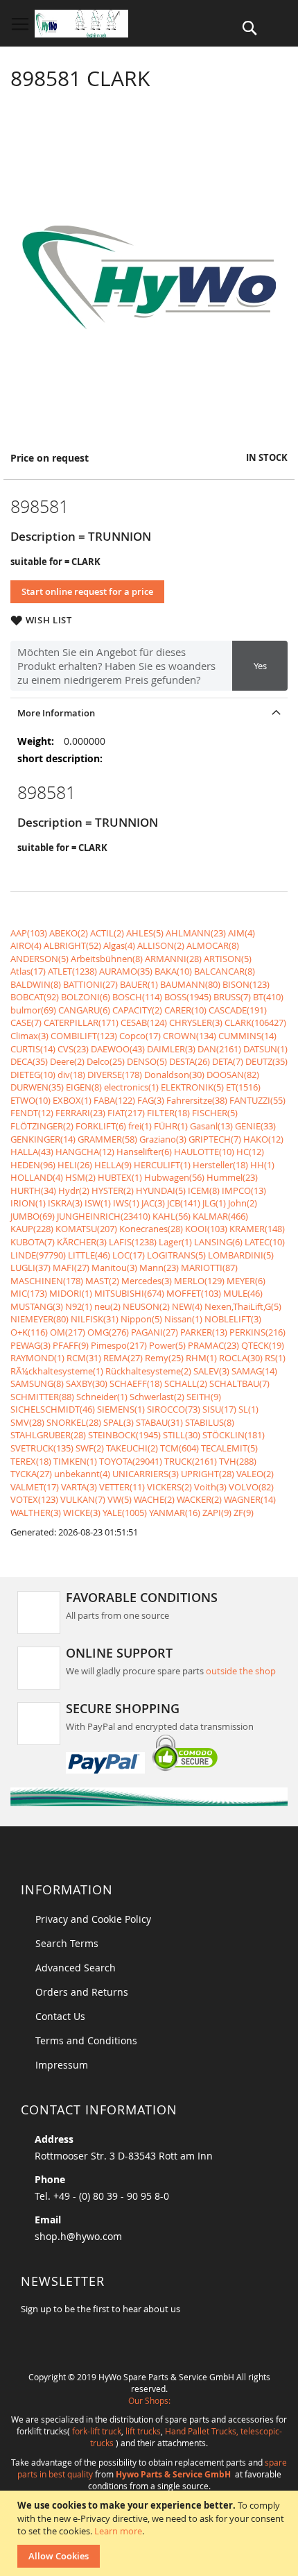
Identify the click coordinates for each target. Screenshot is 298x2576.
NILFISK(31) (95, 1319)
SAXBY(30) (87, 1383)
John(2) (243, 1203)
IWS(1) (126, 1203)
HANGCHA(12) (85, 1152)
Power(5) (167, 1345)
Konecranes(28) (151, 1229)
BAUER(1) (139, 984)
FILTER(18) (168, 1113)
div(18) (71, 1075)
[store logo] (81, 24)
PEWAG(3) (30, 1345)
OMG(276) (108, 1332)
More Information (56, 713)
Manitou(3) (114, 1268)
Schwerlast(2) (157, 1397)
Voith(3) (210, 1487)
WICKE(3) (82, 1513)
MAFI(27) (71, 1268)
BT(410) (268, 997)
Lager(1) (175, 1242)
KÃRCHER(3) (82, 1242)
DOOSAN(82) (233, 1075)
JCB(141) (184, 1203)
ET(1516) (243, 1087)
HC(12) (250, 1152)
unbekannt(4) (82, 1474)
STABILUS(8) (210, 1422)
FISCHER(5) (215, 1113)
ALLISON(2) (161, 945)
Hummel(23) (232, 1177)
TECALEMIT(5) (229, 1448)
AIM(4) (242, 933)
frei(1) (140, 1126)
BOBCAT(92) (35, 997)
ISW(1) (98, 1203)
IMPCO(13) (244, 1190)
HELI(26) (75, 1165)
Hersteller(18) (220, 1165)
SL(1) (248, 1409)
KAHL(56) (172, 1216)
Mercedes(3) (147, 1281)
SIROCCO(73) (174, 1409)
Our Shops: (149, 2400)
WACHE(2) (154, 1499)
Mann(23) (159, 1268)
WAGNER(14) (250, 1499)
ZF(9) (244, 1513)
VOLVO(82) (251, 1487)
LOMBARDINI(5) (241, 1255)
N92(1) (79, 1306)
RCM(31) (84, 1358)
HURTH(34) (33, 1190)
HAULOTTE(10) (204, 1152)
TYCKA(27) (31, 1474)
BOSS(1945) (188, 997)
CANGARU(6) (84, 1010)
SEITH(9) (204, 1397)
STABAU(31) (159, 1422)
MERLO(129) (199, 1281)
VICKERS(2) (169, 1487)
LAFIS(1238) (133, 1242)
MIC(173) (29, 1293)
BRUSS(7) (232, 997)
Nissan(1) (183, 1319)
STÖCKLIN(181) (234, 1435)
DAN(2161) (219, 1049)
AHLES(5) (145, 933)
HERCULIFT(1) (162, 1165)
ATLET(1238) (72, 971)
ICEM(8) (204, 1190)
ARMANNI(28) (173, 959)
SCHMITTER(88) (42, 1397)
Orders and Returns (82, 1992)
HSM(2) (80, 1177)
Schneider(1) (102, 1397)
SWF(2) (90, 1448)
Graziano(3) (163, 1139)
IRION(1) (28, 1203)
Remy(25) (164, 1358)
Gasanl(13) (211, 1126)
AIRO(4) (26, 945)
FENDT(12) (32, 1113)
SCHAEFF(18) (136, 1383)
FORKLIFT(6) (101, 1126)
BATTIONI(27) (90, 984)
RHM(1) (201, 1358)
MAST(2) (102, 1281)
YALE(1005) (125, 1513)
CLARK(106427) (255, 1022)
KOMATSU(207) (86, 1229)
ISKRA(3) (65, 1203)
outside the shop (241, 1671)
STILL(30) (182, 1435)
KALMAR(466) (220, 1216)
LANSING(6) (218, 1242)
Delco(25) (106, 1061)
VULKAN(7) (83, 1499)
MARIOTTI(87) (209, 1268)
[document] (151, 2533)
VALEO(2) (255, 1474)
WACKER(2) (199, 1499)
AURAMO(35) (126, 971)
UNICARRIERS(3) (146, 1474)
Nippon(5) (141, 1319)
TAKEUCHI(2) (132, 1448)
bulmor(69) (33, 1010)
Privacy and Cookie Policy (93, 1919)
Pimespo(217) (119, 1345)
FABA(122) (114, 1100)
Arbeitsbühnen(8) (107, 959)
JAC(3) (153, 1203)
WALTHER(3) (36, 1513)
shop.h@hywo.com (78, 2236)
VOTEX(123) (34, 1499)
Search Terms (67, 1943)
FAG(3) (151, 1100)
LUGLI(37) (30, 1268)
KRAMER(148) (257, 1229)
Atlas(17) (28, 971)
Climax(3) (29, 1036)
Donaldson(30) (174, 1075)
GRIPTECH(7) (215, 1139)
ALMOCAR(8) (213, 945)
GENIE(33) (255, 1126)
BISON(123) (246, 984)
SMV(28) (27, 1422)
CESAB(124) (144, 1022)
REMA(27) (123, 1358)
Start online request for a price (87, 591)
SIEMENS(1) (121, 1409)
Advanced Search (76, 1968)
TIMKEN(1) (75, 1461)
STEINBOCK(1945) (124, 1435)
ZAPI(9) (217, 1513)
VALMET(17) (35, 1487)
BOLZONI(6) (86, 997)
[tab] (149, 713)
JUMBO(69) (33, 1216)
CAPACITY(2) (137, 1010)
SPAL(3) (119, 1422)
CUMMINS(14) (247, 1036)
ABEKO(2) (69, 933)
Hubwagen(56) (174, 1177)
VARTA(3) (79, 1487)
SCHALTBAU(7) (239, 1383)
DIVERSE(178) (115, 1075)
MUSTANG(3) (37, 1306)
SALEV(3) (211, 1371)
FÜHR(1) (171, 1126)
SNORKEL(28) (74, 1422)
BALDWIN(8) (36, 984)
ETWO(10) (30, 1100)
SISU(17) (219, 1409)
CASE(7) (26, 1022)
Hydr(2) (74, 1190)
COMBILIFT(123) (84, 1036)
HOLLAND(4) (37, 1177)
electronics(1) (131, 1087)
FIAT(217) (126, 1113)
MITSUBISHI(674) (129, 1293)
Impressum (62, 2065)
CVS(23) (73, 1049)
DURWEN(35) (37, 1087)
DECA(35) (29, 1061)
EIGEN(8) (84, 1087)
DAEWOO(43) (118, 1049)
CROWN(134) (190, 1036)
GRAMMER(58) (107, 1139)
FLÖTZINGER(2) (42, 1126)
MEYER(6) (246, 1281)
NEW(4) (187, 1306)
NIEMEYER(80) (40, 1319)
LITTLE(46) (89, 1255)
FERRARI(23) (80, 1113)
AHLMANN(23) (196, 933)
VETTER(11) (122, 1487)
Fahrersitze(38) (197, 1100)
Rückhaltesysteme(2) (148, 1371)
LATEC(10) (265, 1242)
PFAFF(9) (71, 1345)
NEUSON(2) (146, 1306)
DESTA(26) (190, 1061)
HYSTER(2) (113, 1190)
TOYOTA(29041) (131, 1461)
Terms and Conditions (86, 2040)
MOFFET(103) (194, 1293)
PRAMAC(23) (213, 1345)
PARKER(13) (204, 1332)
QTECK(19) (263, 1345)
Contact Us (60, 2016)
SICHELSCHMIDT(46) (53, 1409)
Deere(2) (67, 1061)
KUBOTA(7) (33, 1242)
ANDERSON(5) (40, 959)
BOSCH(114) (137, 997)
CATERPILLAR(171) (81, 1022)
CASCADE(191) (238, 1010)
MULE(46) (243, 1293)
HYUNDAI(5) (161, 1190)
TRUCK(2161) (191, 1461)
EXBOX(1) (72, 1100)
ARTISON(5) (228, 959)
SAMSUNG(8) (37, 1383)
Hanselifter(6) (144, 1152)
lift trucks (143, 2431)
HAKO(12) (263, 1139)
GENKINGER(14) (43, 1139)
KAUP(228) (32, 1229)
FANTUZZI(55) (257, 1100)
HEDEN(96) (33, 1165)
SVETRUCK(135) (42, 1448)
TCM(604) (179, 1448)
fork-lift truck (97, 2431)
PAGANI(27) (155, 1332)
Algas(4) (119, 945)
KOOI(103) (206, 1229)
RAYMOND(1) (37, 1358)
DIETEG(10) (33, 1075)
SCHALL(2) (186, 1383)
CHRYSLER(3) (196, 1022)
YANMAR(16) (175, 1513)
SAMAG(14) (254, 1371)
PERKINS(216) (257, 1332)
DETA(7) (228, 1061)
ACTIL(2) (107, 933)
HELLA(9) (113, 1165)
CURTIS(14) (33, 1049)
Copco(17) (140, 1036)
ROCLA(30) (241, 1358)
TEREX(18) (31, 1461)
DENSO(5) (147, 1061)
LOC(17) (129, 1255)
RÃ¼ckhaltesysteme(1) (57, 1371)
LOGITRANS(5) (176, 1255)
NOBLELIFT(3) (233, 1319)
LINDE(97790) (38, 1255)
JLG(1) (214, 1203)
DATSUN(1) (265, 1049)
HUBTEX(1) (120, 1177)
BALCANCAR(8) (225, 971)
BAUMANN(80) (190, 984)
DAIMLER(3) (171, 1049)
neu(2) (107, 1306)
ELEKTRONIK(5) (192, 1087)
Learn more (118, 2531)
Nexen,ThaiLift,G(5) (243, 1306)
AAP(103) (29, 933)
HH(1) (262, 1165)
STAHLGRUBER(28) (48, 1435)
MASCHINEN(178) (47, 1281)
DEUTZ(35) (266, 1061)
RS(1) (275, 1358)
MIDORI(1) (71, 1293)
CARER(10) (185, 1010)
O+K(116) (29, 1332)
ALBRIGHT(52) (72, 945)
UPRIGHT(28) (208, 1474)
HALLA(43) (32, 1152)
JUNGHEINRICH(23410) (104, 1216)
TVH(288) (238, 1461)
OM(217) (68, 1332)
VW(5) (120, 1499)
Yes (260, 666)
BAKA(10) (173, 971)
